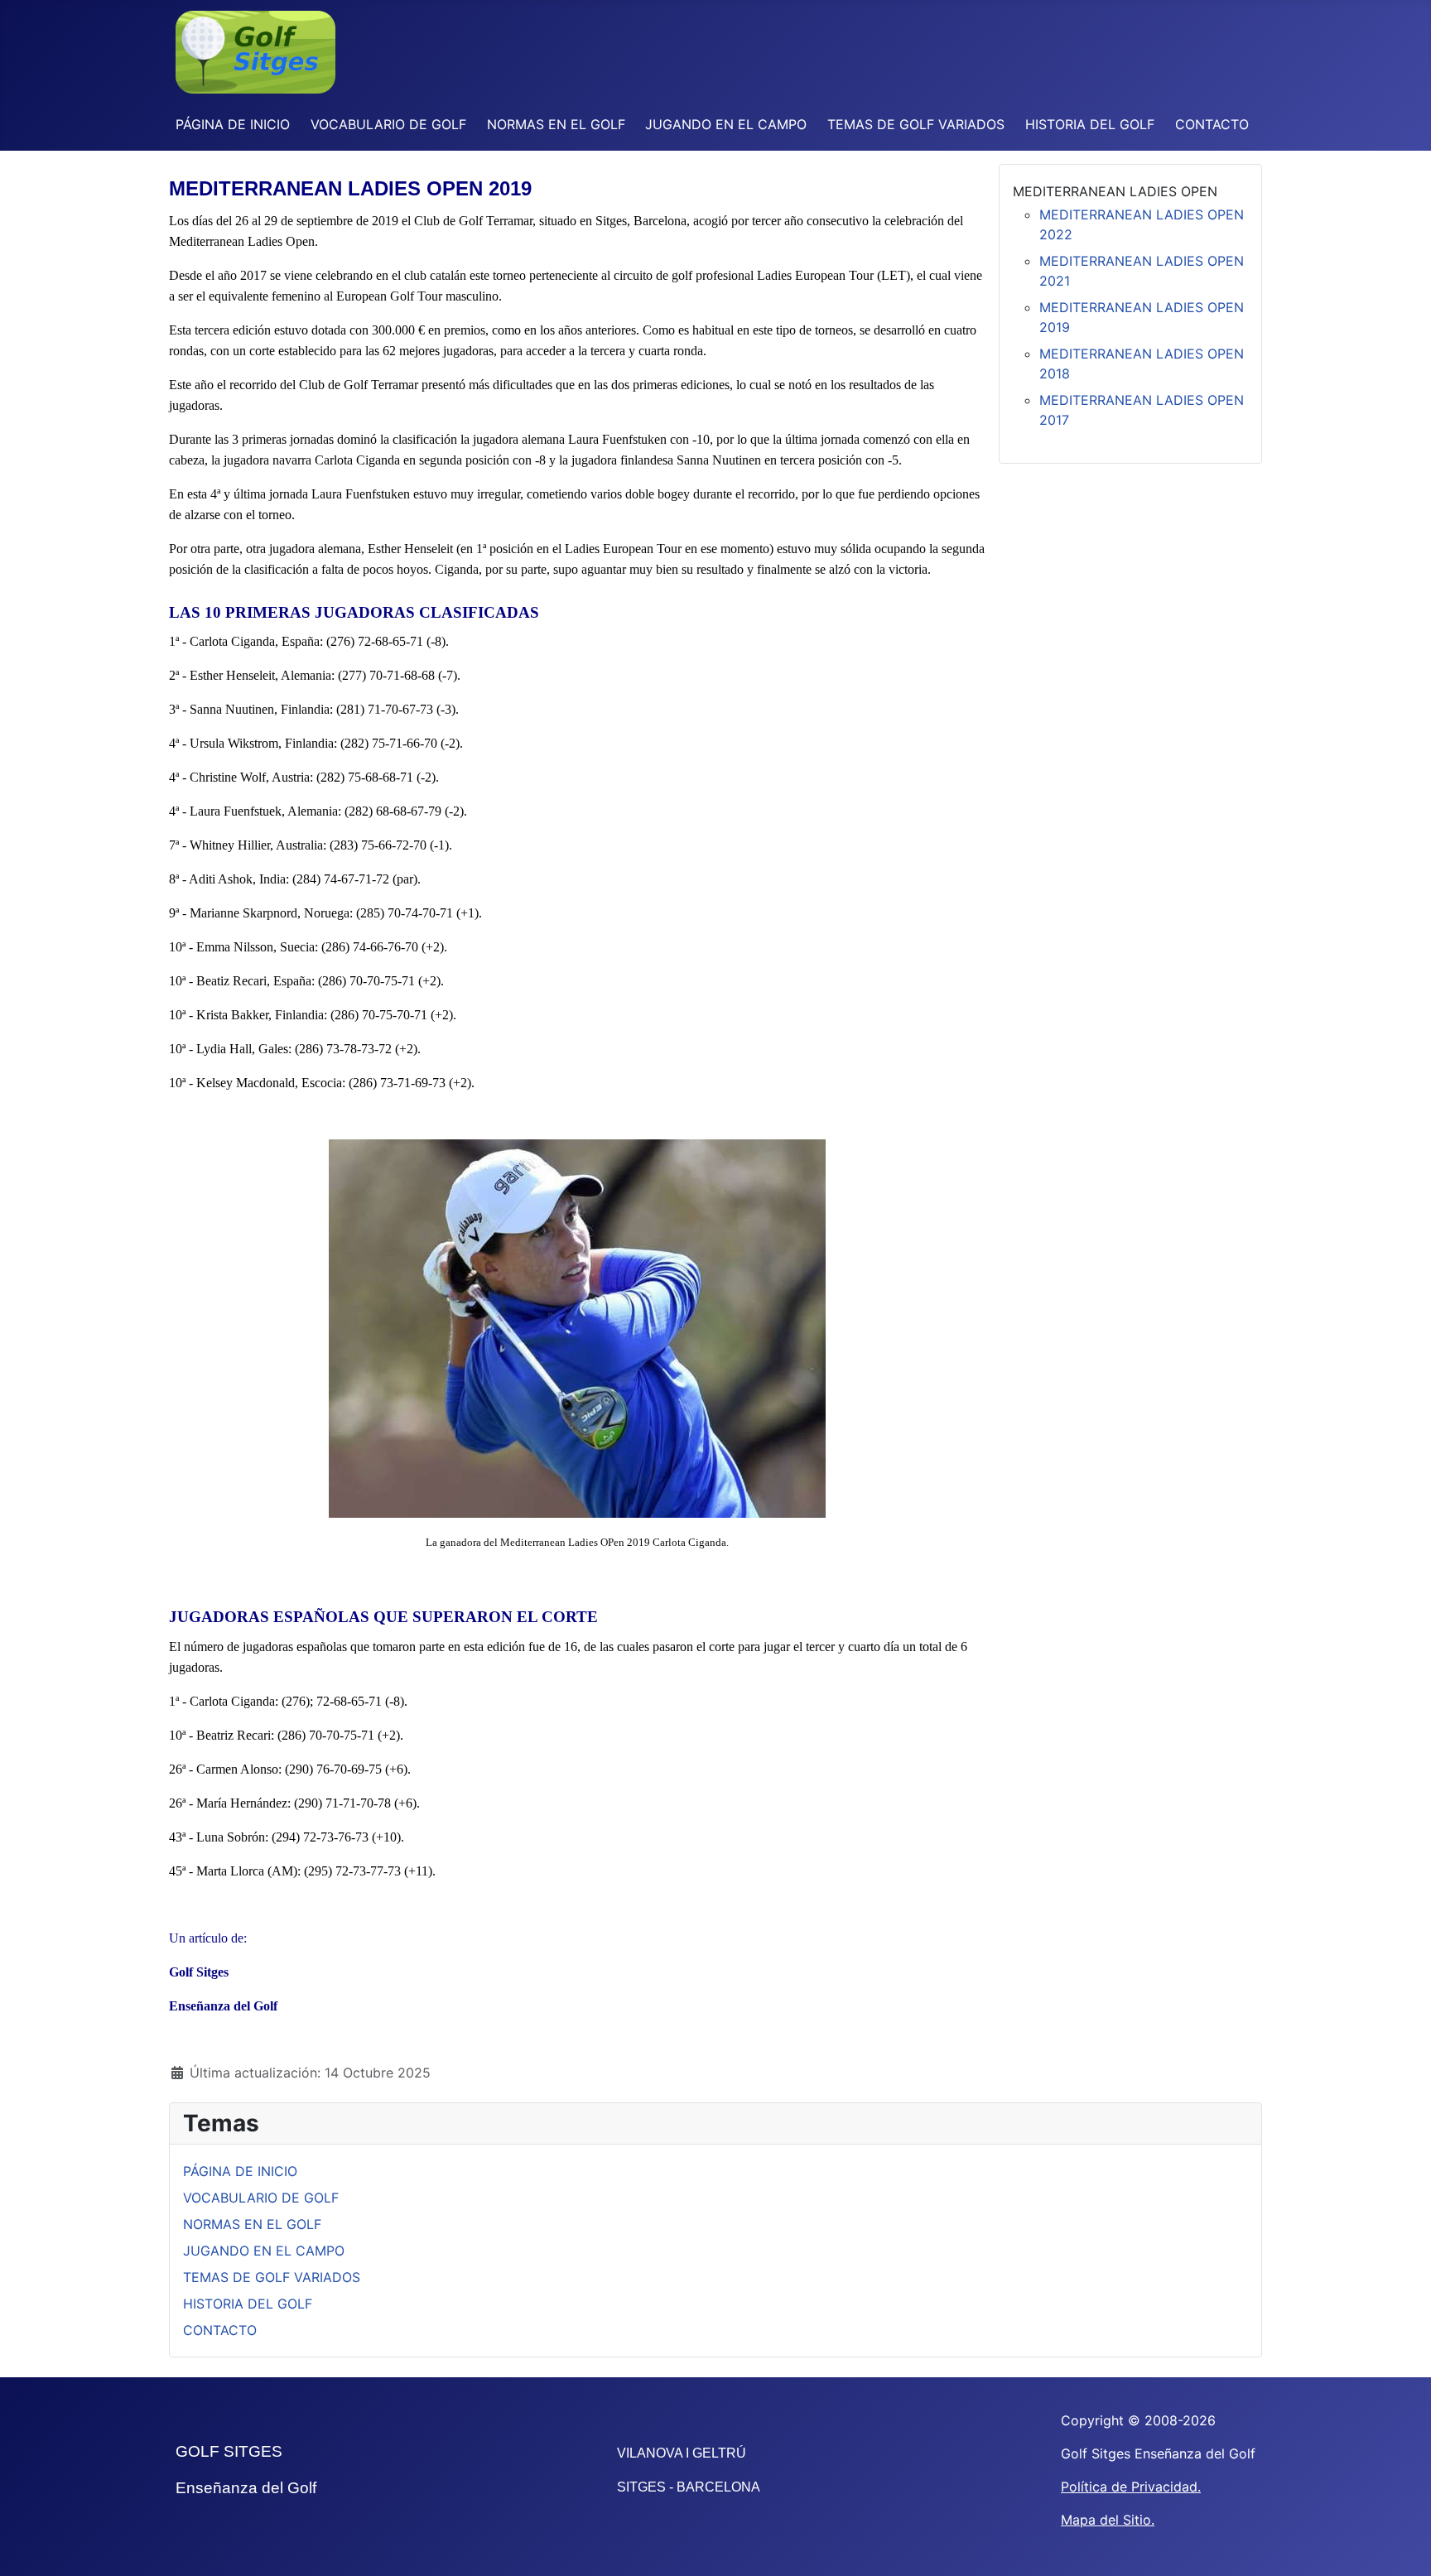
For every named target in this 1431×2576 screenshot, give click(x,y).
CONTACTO (1212, 124)
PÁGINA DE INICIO (233, 124)
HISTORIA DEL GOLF (1090, 124)
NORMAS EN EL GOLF (556, 124)
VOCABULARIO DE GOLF (388, 124)
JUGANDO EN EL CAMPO (726, 124)
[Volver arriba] (1402, 2545)
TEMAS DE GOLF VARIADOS (916, 124)
